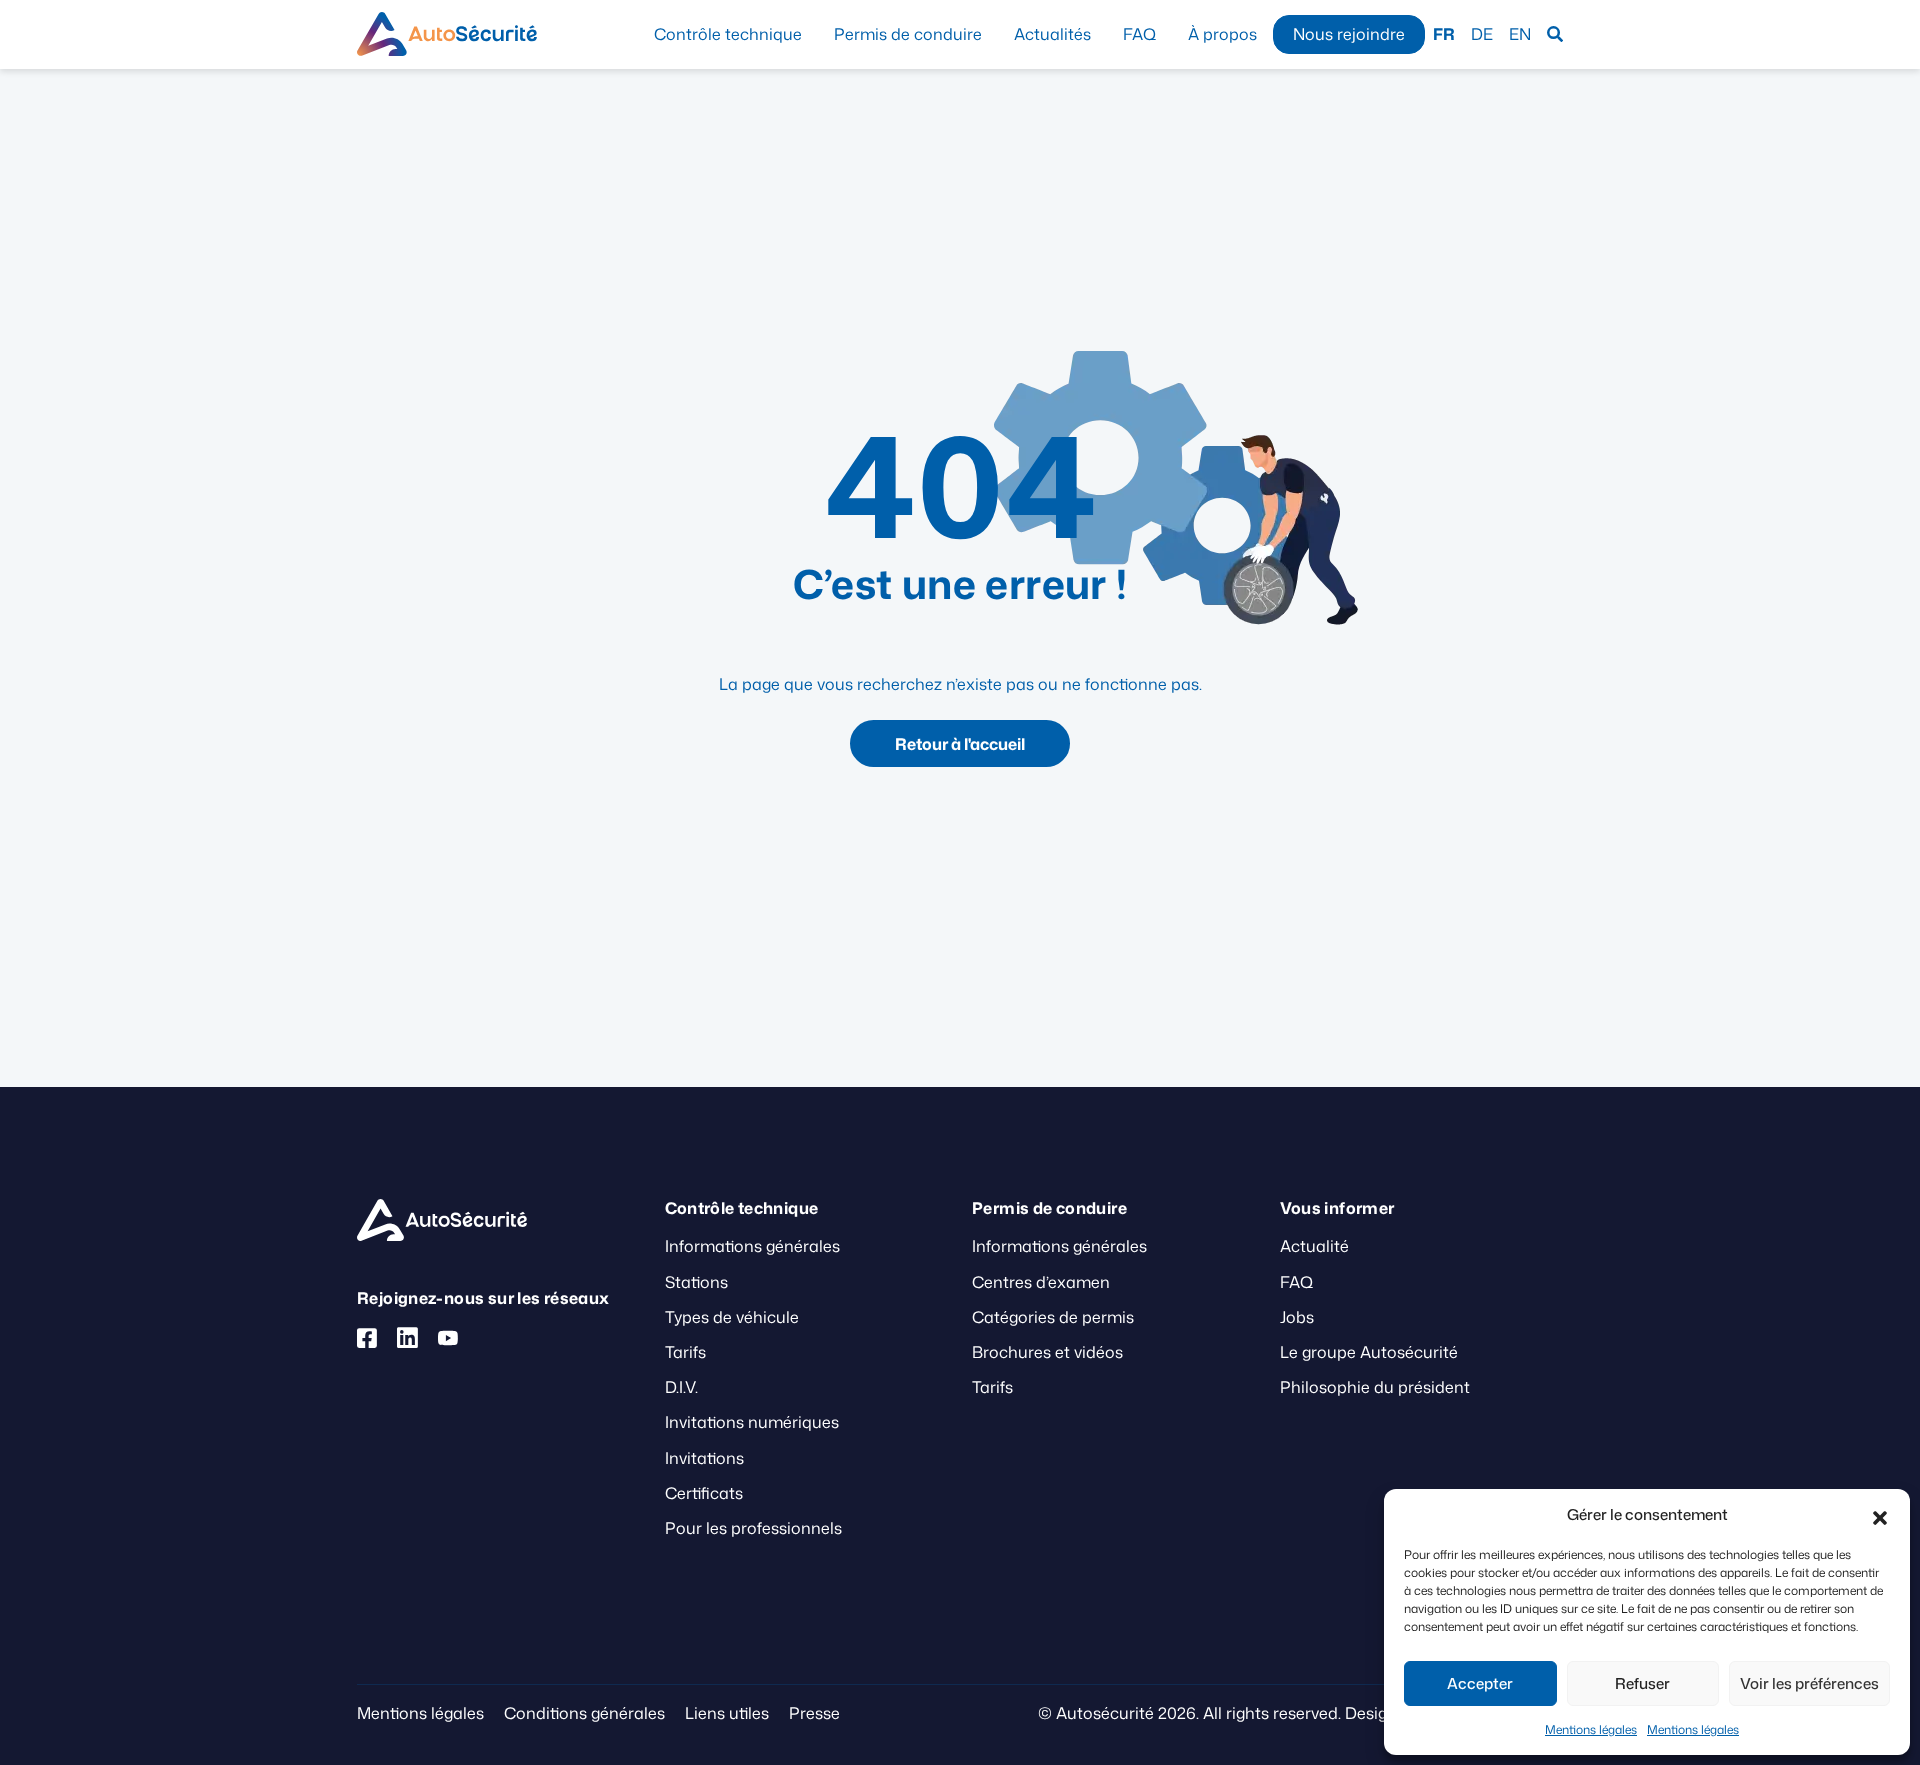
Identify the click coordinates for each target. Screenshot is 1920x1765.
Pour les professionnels (753, 1528)
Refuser (1642, 1683)
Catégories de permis (1053, 1317)
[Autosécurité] (447, 34)
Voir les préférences (1809, 1683)
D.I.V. (681, 1387)
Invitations (704, 1458)
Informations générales (752, 1246)
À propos (1222, 34)
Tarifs (685, 1352)
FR (1444, 34)
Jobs (1297, 1317)
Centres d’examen (1041, 1282)
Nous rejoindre (1349, 34)
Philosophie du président (1375, 1387)
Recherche (1555, 34)
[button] (1880, 1515)
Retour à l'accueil (960, 744)
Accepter (1480, 1683)
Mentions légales (1591, 1729)
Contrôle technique (728, 34)
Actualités (1052, 34)
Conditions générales (584, 1713)
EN (1520, 34)
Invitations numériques (752, 1422)
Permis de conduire (908, 34)
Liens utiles (727, 1713)
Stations (696, 1282)
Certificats (704, 1493)
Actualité (1314, 1246)
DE (1482, 34)
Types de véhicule (732, 1317)
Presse (814, 1713)
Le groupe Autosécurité (1369, 1352)
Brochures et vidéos (1047, 1352)
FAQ (1139, 34)
